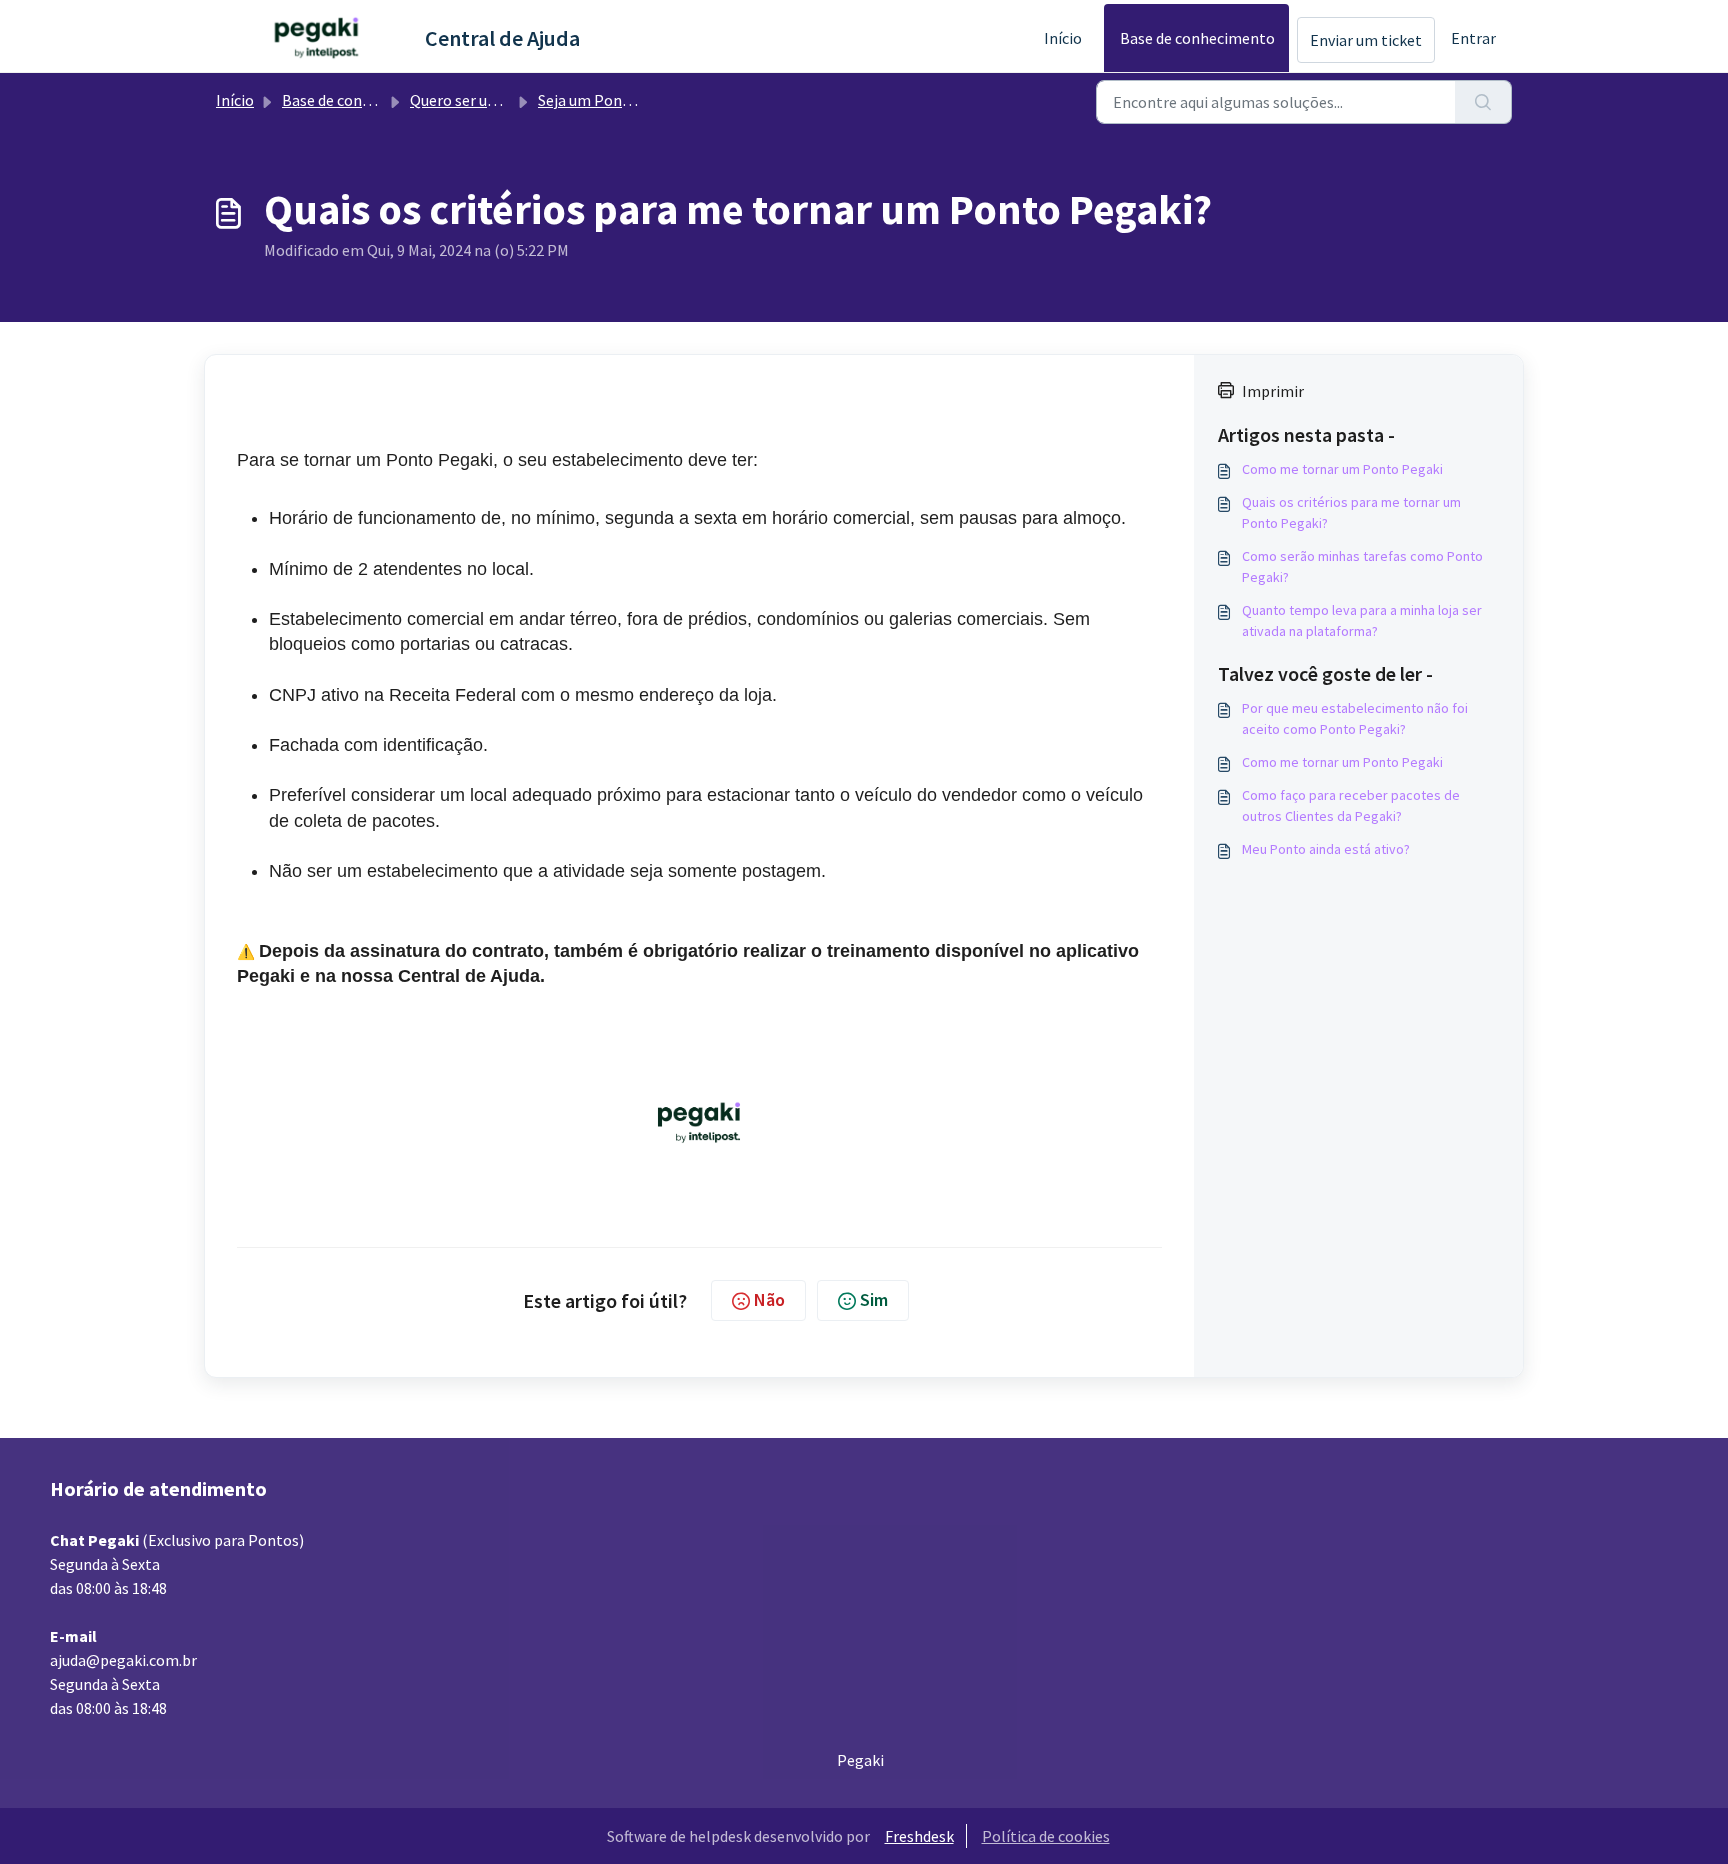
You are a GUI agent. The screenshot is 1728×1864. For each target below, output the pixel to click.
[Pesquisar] (1483, 102)
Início (1063, 38)
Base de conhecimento (1197, 38)
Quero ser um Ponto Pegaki (504, 100)
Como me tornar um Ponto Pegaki (1342, 469)
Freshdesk (919, 1836)
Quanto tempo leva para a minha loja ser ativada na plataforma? (1362, 620)
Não (769, 1299)
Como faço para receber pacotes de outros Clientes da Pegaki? (1351, 805)
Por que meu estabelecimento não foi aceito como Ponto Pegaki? (1355, 718)
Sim (874, 1299)
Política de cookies (1046, 1836)
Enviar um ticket (1366, 40)
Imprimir (1273, 391)
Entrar (1473, 38)
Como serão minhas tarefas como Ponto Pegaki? (1362, 566)
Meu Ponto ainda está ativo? (1326, 849)
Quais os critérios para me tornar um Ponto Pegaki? (1351, 512)
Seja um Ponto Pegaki (613, 100)
